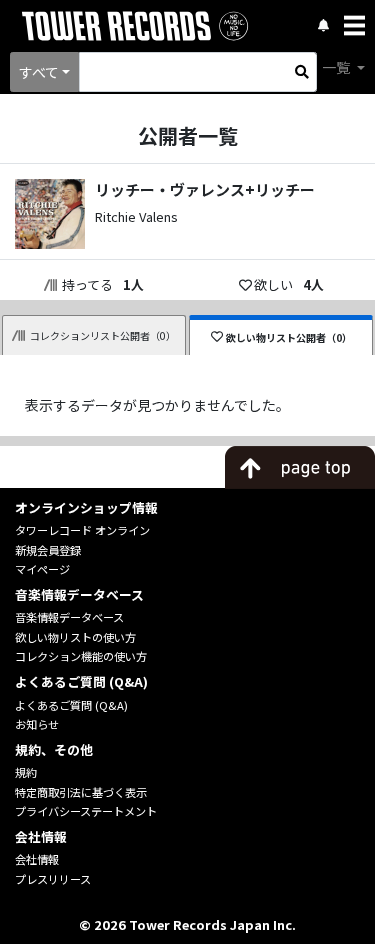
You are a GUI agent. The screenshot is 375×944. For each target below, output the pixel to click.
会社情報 (37, 859)
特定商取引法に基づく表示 (81, 792)
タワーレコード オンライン (82, 530)
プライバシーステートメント (86, 811)
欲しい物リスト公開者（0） (289, 337)
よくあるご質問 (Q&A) (71, 705)
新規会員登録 (48, 550)
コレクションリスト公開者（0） (103, 335)
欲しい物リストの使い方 (75, 637)
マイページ (42, 569)
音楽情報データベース (69, 617)
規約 (26, 772)
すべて (39, 72)
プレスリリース (53, 879)
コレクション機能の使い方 (81, 656)
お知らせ (37, 724)
